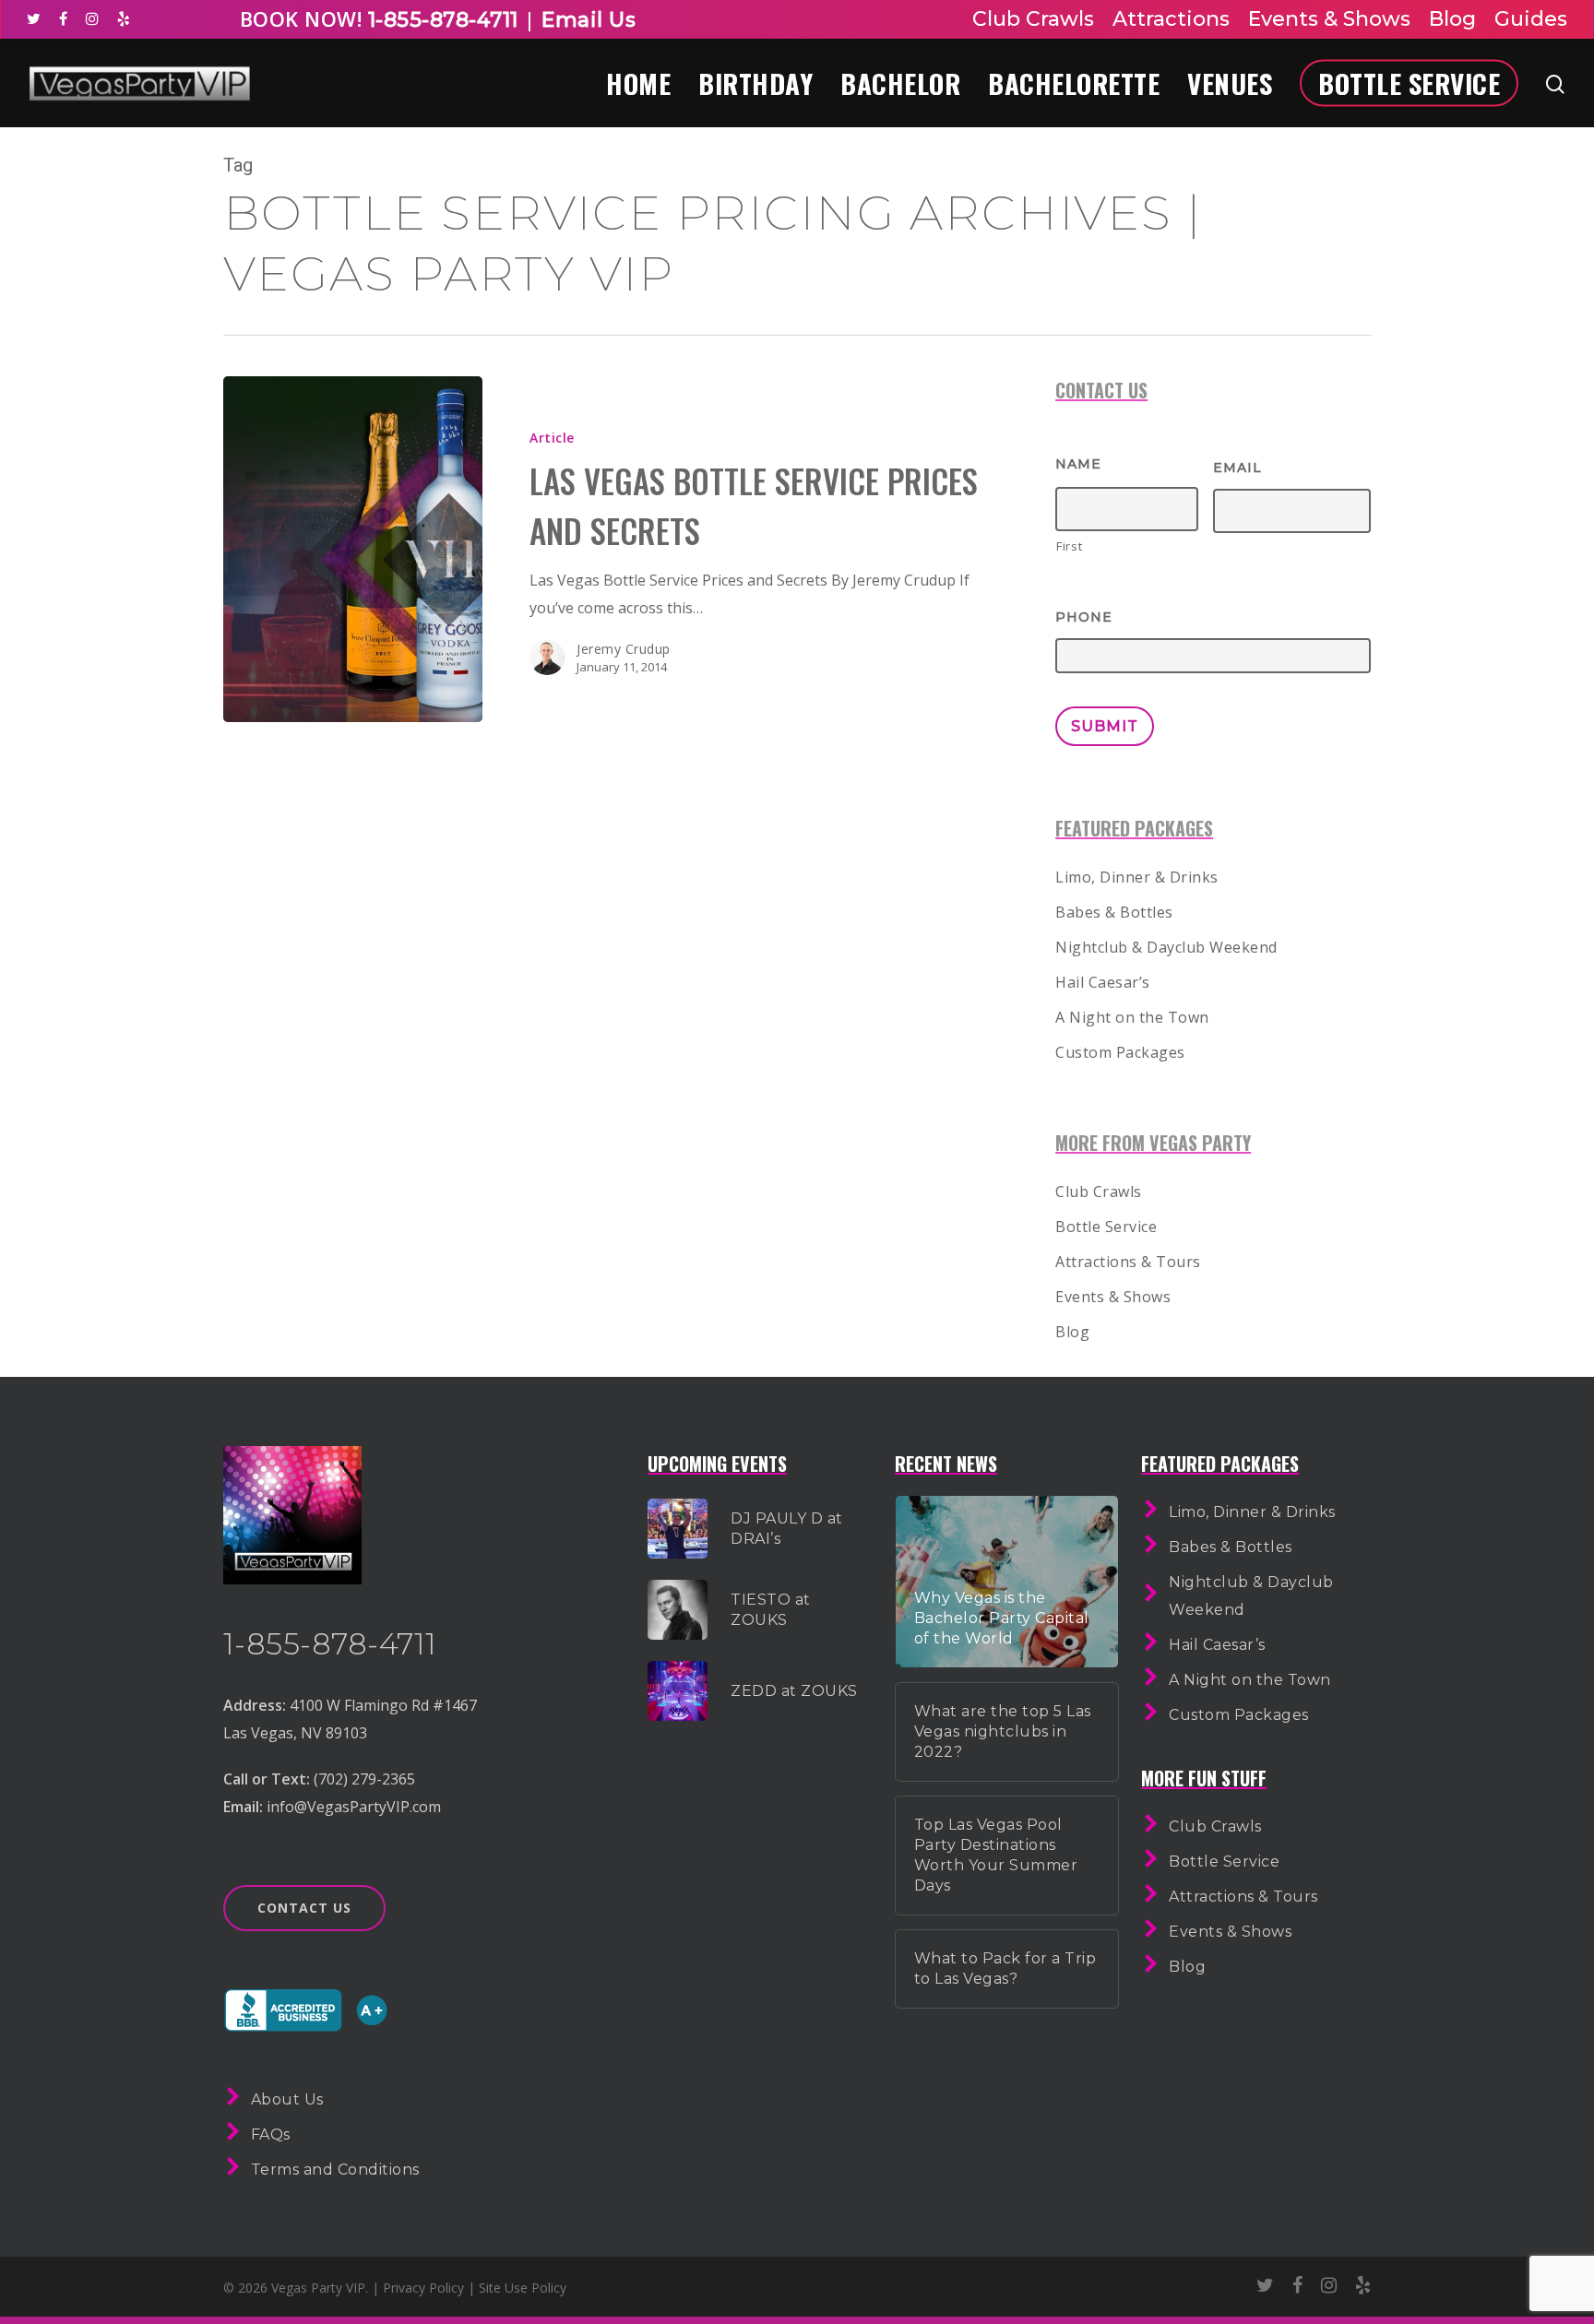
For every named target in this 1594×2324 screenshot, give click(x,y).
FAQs (271, 2134)
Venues (1230, 83)
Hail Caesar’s (1103, 982)
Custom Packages (1120, 1052)
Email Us (589, 20)
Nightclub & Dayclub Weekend (1166, 947)
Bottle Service (1409, 83)
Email (1237, 468)
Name (1078, 464)
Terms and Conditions (335, 2170)
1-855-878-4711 (440, 20)
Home (638, 83)
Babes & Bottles (1114, 912)
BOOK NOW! (301, 18)
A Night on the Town (1132, 1017)
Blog (1452, 19)
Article (552, 438)
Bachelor (900, 83)
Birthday (755, 83)
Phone (1084, 617)
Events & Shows (1329, 19)
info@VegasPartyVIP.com (354, 1807)
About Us (287, 2099)
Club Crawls (1033, 19)
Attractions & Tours (1128, 1262)
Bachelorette (1074, 83)
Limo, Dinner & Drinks (1137, 877)
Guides (1531, 19)
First (1069, 546)
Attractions (1171, 19)
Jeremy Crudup (624, 649)
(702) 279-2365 (364, 1779)
